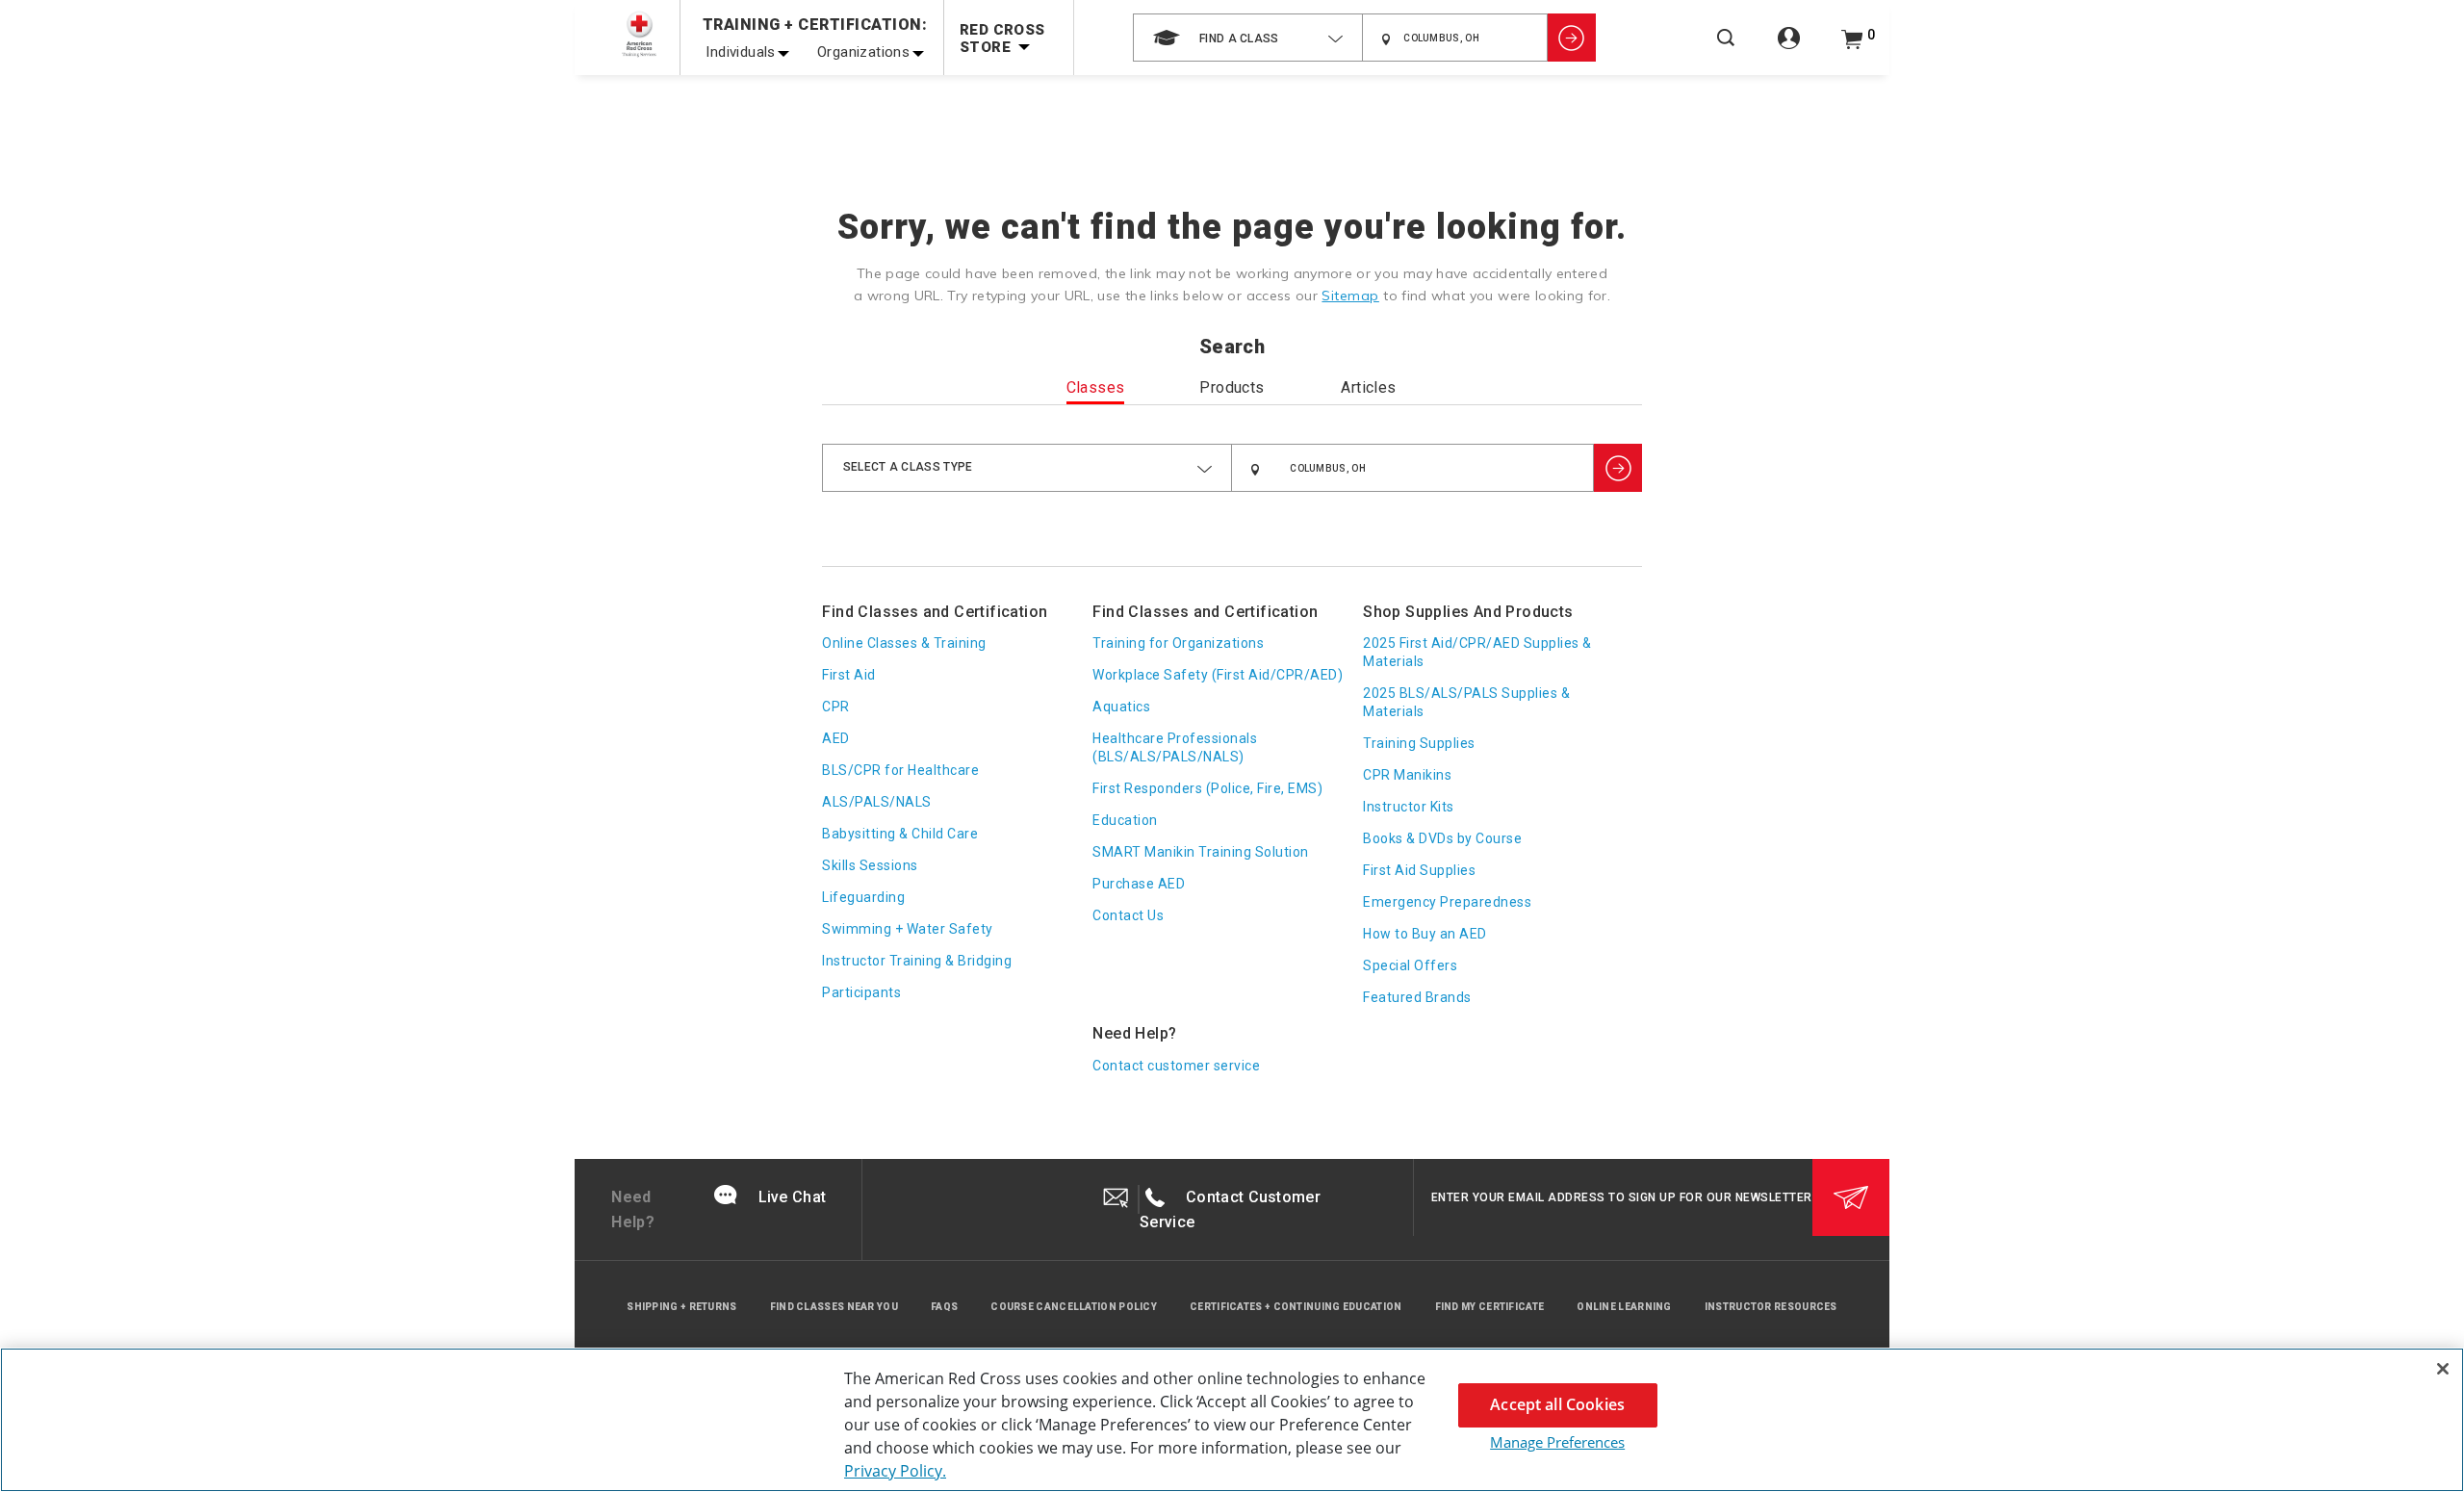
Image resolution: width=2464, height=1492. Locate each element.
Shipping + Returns (681, 1307)
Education (1125, 820)
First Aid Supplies (1419, 870)
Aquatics (1121, 707)
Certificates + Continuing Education (1296, 1307)
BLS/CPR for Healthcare (900, 770)
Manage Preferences (1557, 1442)
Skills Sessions (870, 865)
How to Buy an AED (1425, 934)
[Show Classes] (1572, 38)
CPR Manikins (1407, 775)
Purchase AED (1139, 884)
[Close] (2443, 1369)
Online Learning (1624, 1307)
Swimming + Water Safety (908, 929)
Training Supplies (1419, 743)
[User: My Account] (1789, 49)
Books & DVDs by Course (1442, 838)
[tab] (1096, 392)
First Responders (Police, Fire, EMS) (1207, 788)
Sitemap (1350, 296)
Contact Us (1128, 915)
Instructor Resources (1771, 1307)
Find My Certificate (1490, 1307)
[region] (1232, 1420)
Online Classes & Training (904, 643)
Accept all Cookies (1557, 1404)
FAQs (944, 1307)
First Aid (849, 675)
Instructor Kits (1409, 807)
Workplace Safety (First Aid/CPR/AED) (1218, 675)
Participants (861, 992)
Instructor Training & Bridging (917, 961)
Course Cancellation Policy (1074, 1307)
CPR (836, 707)
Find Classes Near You (834, 1307)
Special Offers (1410, 965)
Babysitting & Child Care (900, 834)
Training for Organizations (1178, 643)
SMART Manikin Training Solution (1201, 852)
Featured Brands (1417, 997)
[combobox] (1248, 38)
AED (836, 738)
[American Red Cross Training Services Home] (639, 34)
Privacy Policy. (895, 1471)
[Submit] (1851, 1197)
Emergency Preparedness (1447, 902)
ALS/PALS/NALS (877, 802)
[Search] (1726, 51)
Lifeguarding (863, 897)
